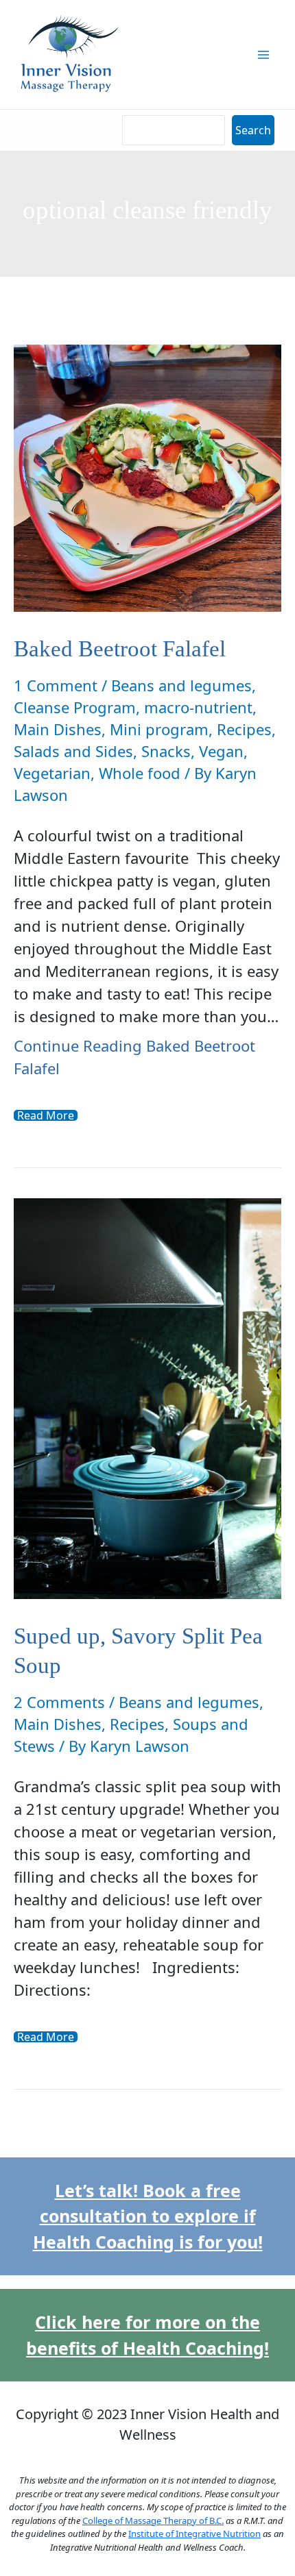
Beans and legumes (181, 685)
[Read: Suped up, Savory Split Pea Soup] (147, 1396)
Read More (45, 1115)
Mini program (159, 729)
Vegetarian (52, 773)
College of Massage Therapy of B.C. (153, 2521)
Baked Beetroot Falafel (120, 649)
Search (253, 130)
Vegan (221, 751)
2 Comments (59, 1702)
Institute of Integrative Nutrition (194, 2534)
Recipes (244, 729)
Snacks (166, 751)
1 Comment (56, 685)
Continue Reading (134, 1057)
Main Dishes (58, 729)
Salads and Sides (73, 751)
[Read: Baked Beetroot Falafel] (147, 476)
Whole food (140, 773)
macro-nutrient (198, 707)
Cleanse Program (75, 707)
